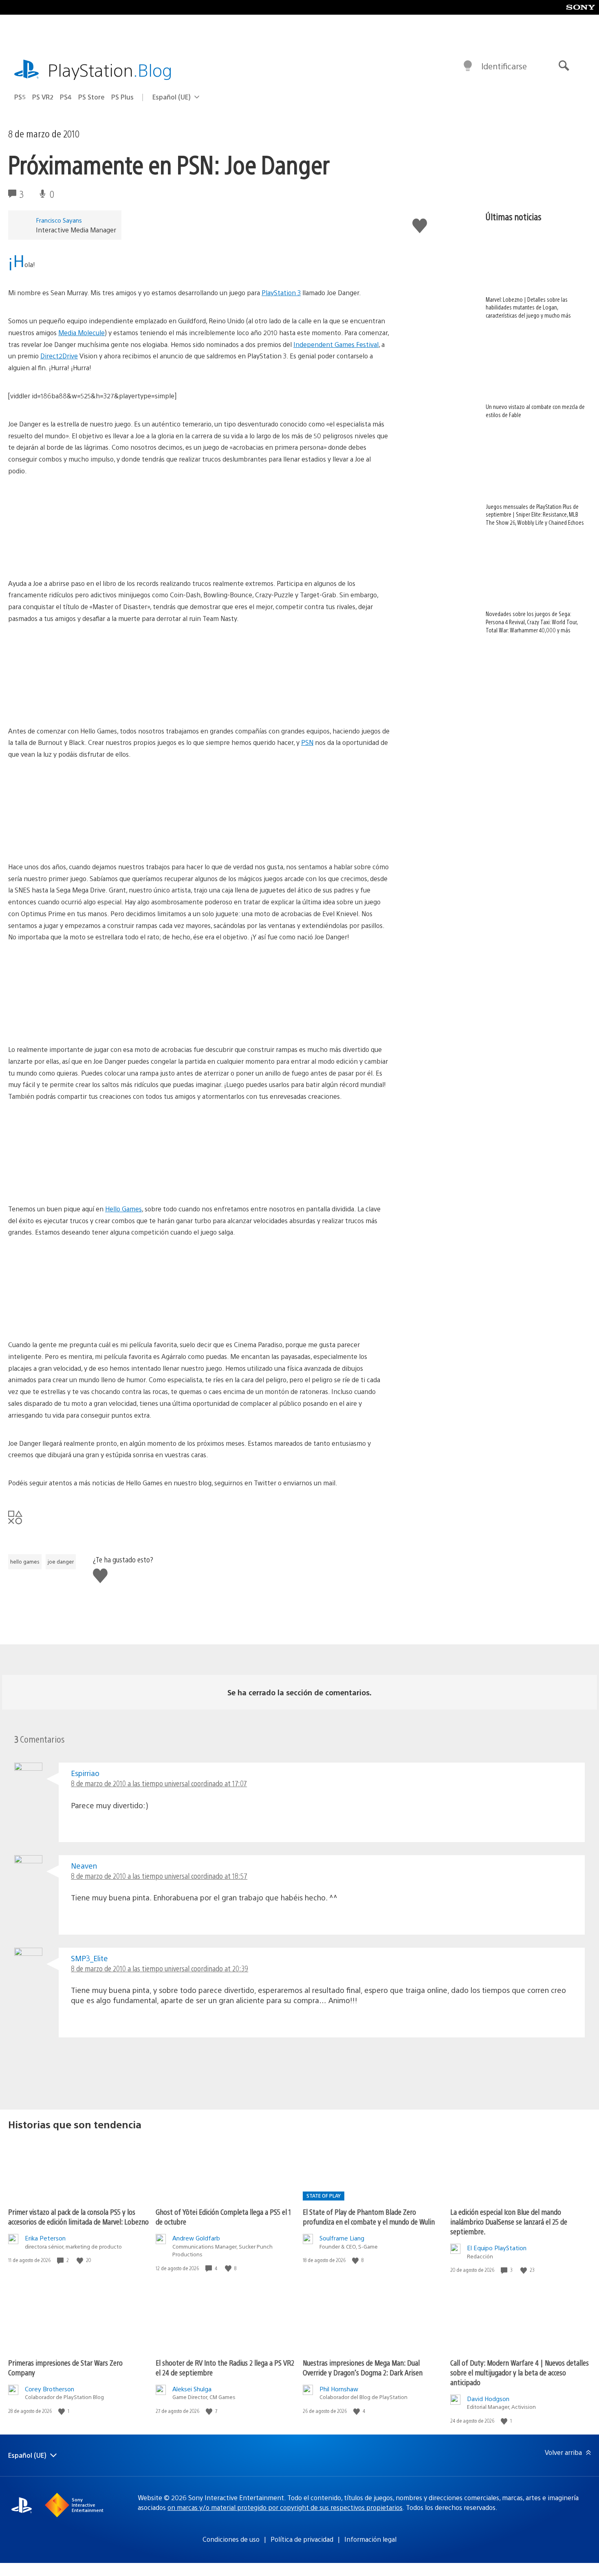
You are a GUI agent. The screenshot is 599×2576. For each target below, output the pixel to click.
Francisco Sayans (59, 220)
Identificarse (504, 66)
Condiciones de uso (231, 2539)
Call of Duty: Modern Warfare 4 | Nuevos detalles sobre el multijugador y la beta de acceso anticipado (520, 2372)
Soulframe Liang (342, 2238)
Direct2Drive (59, 356)
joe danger (61, 1562)
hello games (25, 1562)
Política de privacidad (302, 2539)
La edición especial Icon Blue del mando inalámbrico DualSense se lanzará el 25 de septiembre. (509, 2221)
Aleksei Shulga (192, 2389)
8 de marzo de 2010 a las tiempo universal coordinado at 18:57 (159, 1876)
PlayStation (110, 70)
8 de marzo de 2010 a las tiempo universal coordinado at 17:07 (159, 1783)
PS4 (66, 97)
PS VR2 (43, 97)
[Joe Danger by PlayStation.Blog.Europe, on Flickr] (71, 555)
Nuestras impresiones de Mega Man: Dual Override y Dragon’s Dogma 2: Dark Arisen (363, 2367)
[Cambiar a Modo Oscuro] (468, 66)
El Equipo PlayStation (497, 2248)
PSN (307, 742)
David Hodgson (488, 2398)
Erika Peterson (45, 2238)
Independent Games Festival (336, 344)
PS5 (20, 97)
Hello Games (123, 1209)
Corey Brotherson (50, 2389)
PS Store (91, 97)
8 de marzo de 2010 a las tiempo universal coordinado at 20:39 (160, 1968)
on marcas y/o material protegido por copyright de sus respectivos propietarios (285, 2507)
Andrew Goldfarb (196, 2238)
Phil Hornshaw (339, 2389)
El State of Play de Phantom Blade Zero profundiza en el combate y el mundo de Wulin (369, 2217)
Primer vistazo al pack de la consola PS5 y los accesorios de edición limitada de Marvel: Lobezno (78, 2217)
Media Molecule (81, 332)
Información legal (370, 2539)
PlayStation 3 (281, 293)
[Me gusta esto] (81, 2260)
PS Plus (122, 97)
